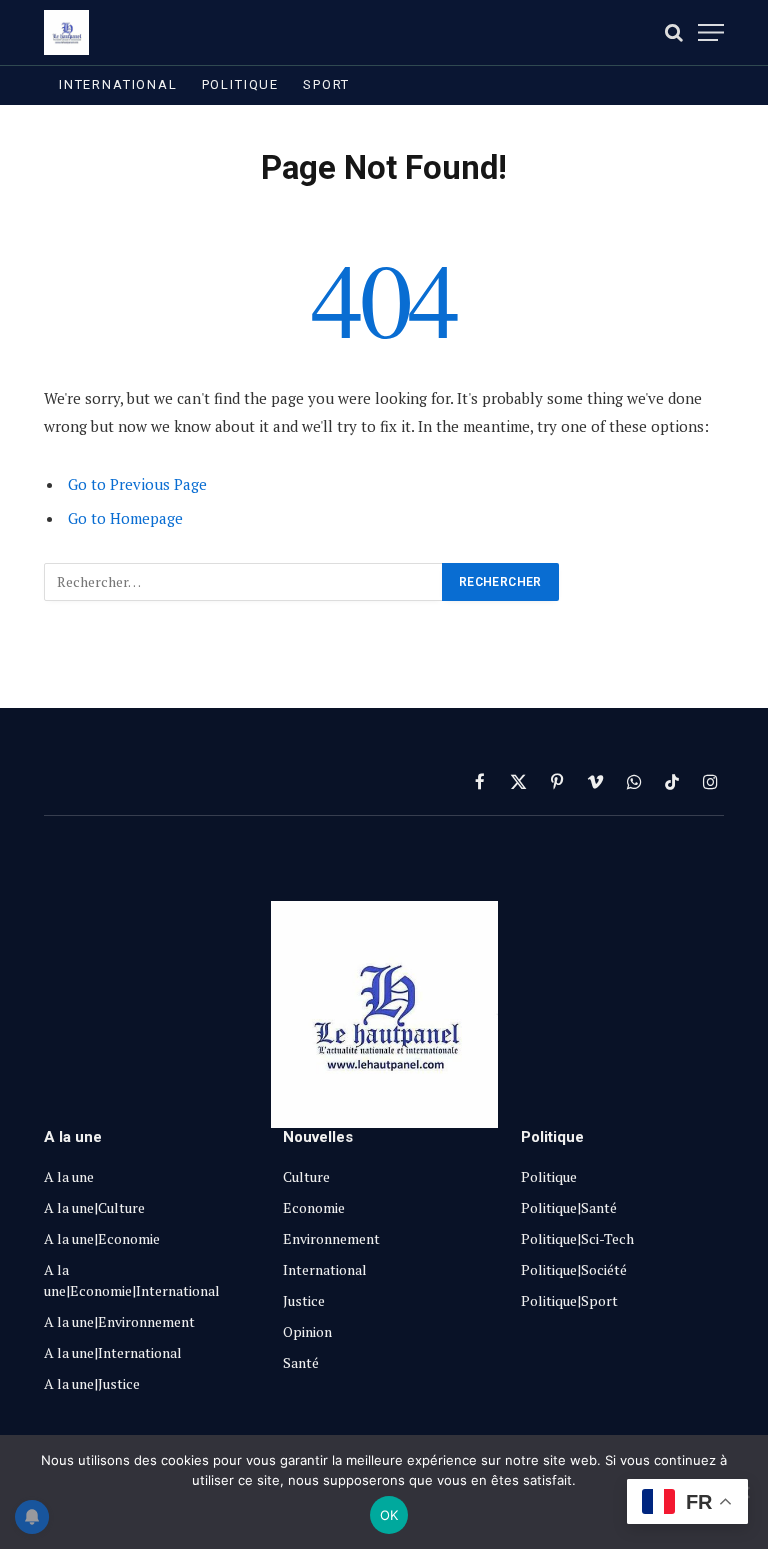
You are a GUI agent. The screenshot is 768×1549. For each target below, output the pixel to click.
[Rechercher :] (244, 582)
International (118, 84)
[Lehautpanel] (66, 32)
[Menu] (711, 32)
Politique (240, 84)
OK (389, 1515)
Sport (326, 84)
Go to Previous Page (137, 484)
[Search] (674, 32)
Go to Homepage (125, 518)
